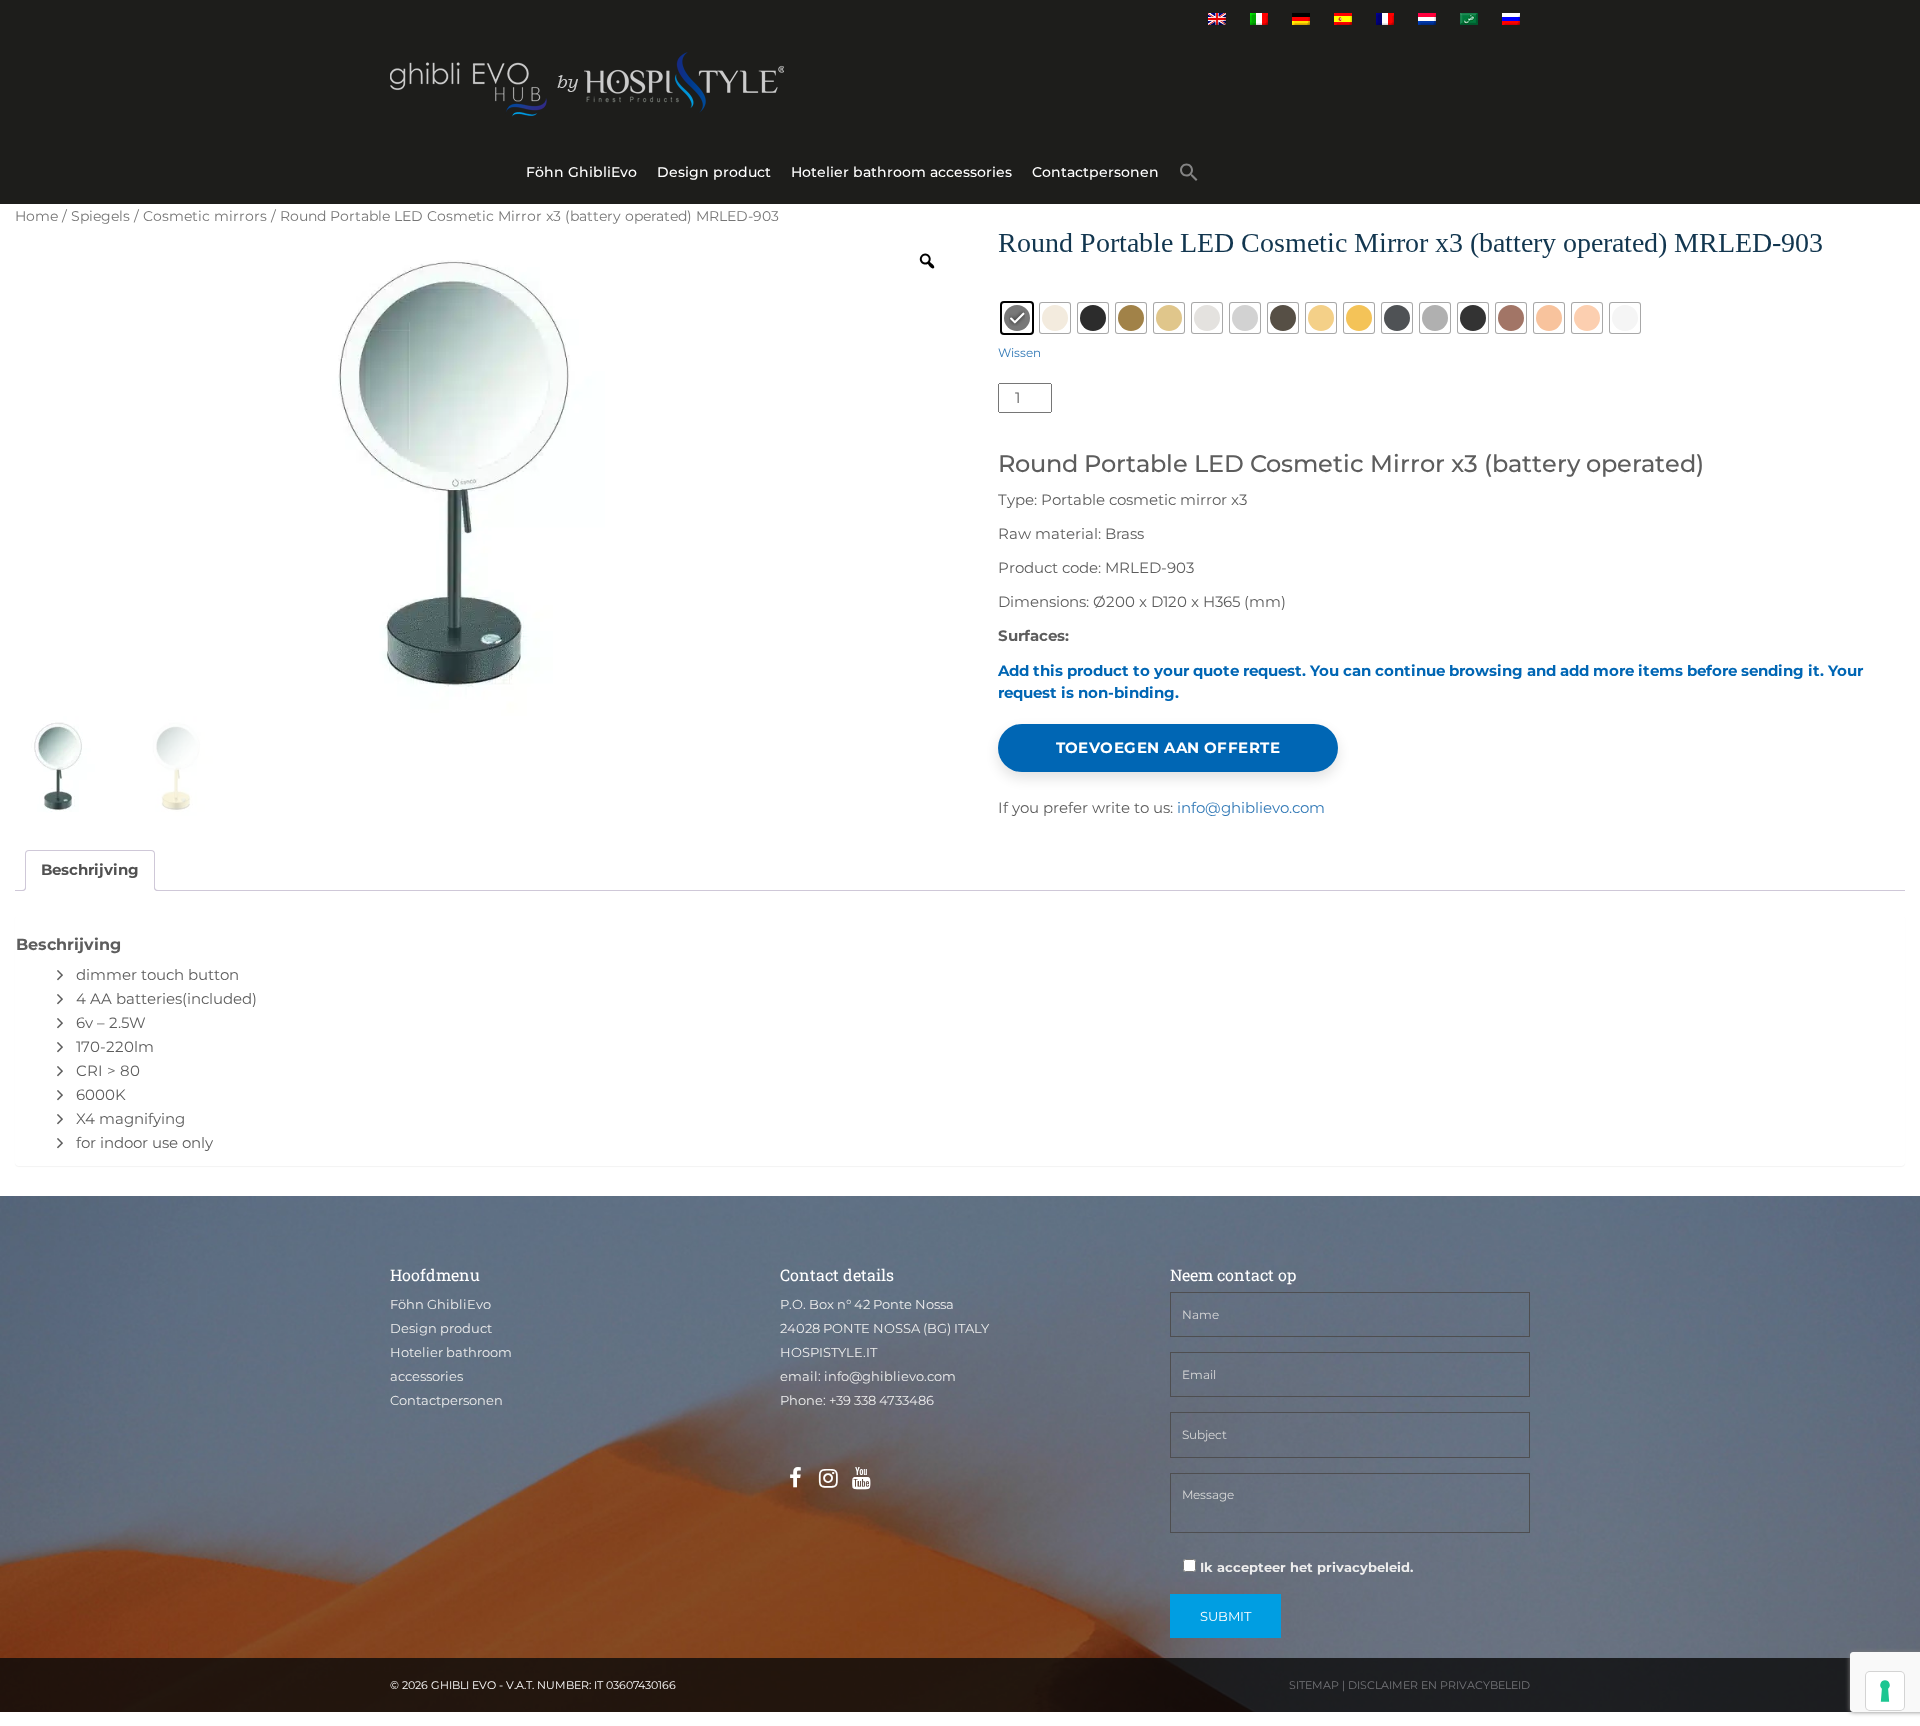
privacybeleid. (1365, 1567)
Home (36, 216)
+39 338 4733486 (881, 1400)
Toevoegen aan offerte (1168, 747)
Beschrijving (90, 869)
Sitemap (1314, 1685)
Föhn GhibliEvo (581, 172)
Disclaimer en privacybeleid (1439, 1685)
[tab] (90, 870)
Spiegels (100, 216)
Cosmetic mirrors (205, 216)
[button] (1189, 175)
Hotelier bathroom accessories (901, 172)
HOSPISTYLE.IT (828, 1352)
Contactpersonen (1095, 172)
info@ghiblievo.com (1251, 807)
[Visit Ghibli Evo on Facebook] (795, 1479)
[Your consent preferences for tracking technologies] (1885, 1691)
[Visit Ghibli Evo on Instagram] (828, 1479)
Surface (1029, 284)
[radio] (1017, 318)
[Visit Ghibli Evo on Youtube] (861, 1479)
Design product (714, 172)
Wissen (1019, 352)
